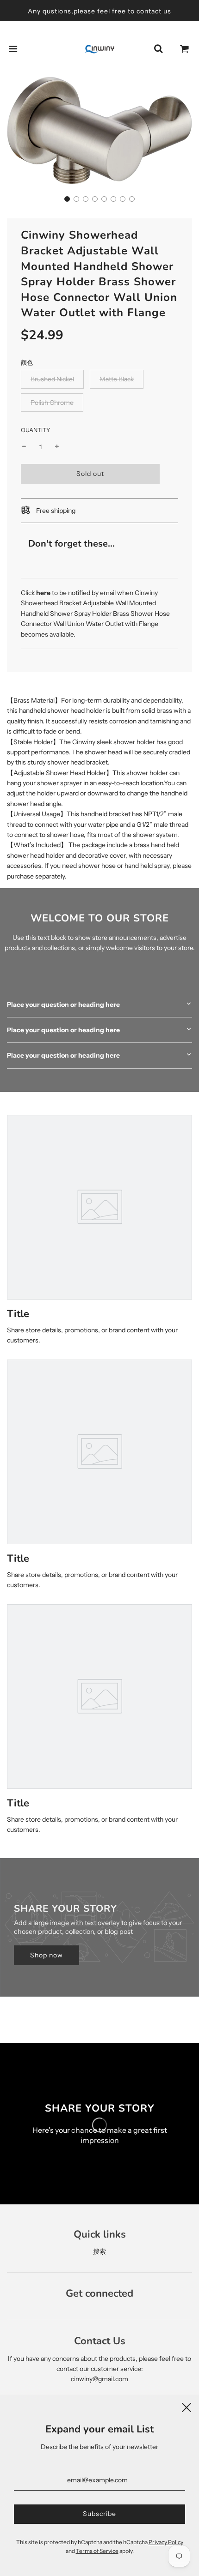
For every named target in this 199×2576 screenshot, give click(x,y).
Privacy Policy (166, 2542)
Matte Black (117, 379)
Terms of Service (97, 2551)
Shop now (47, 1955)
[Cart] (185, 49)
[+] (57, 447)
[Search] (158, 49)
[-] (24, 447)
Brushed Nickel (52, 379)
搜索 (99, 2251)
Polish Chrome (52, 403)
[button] (67, 199)
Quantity (36, 430)
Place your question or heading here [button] (63, 1005)
